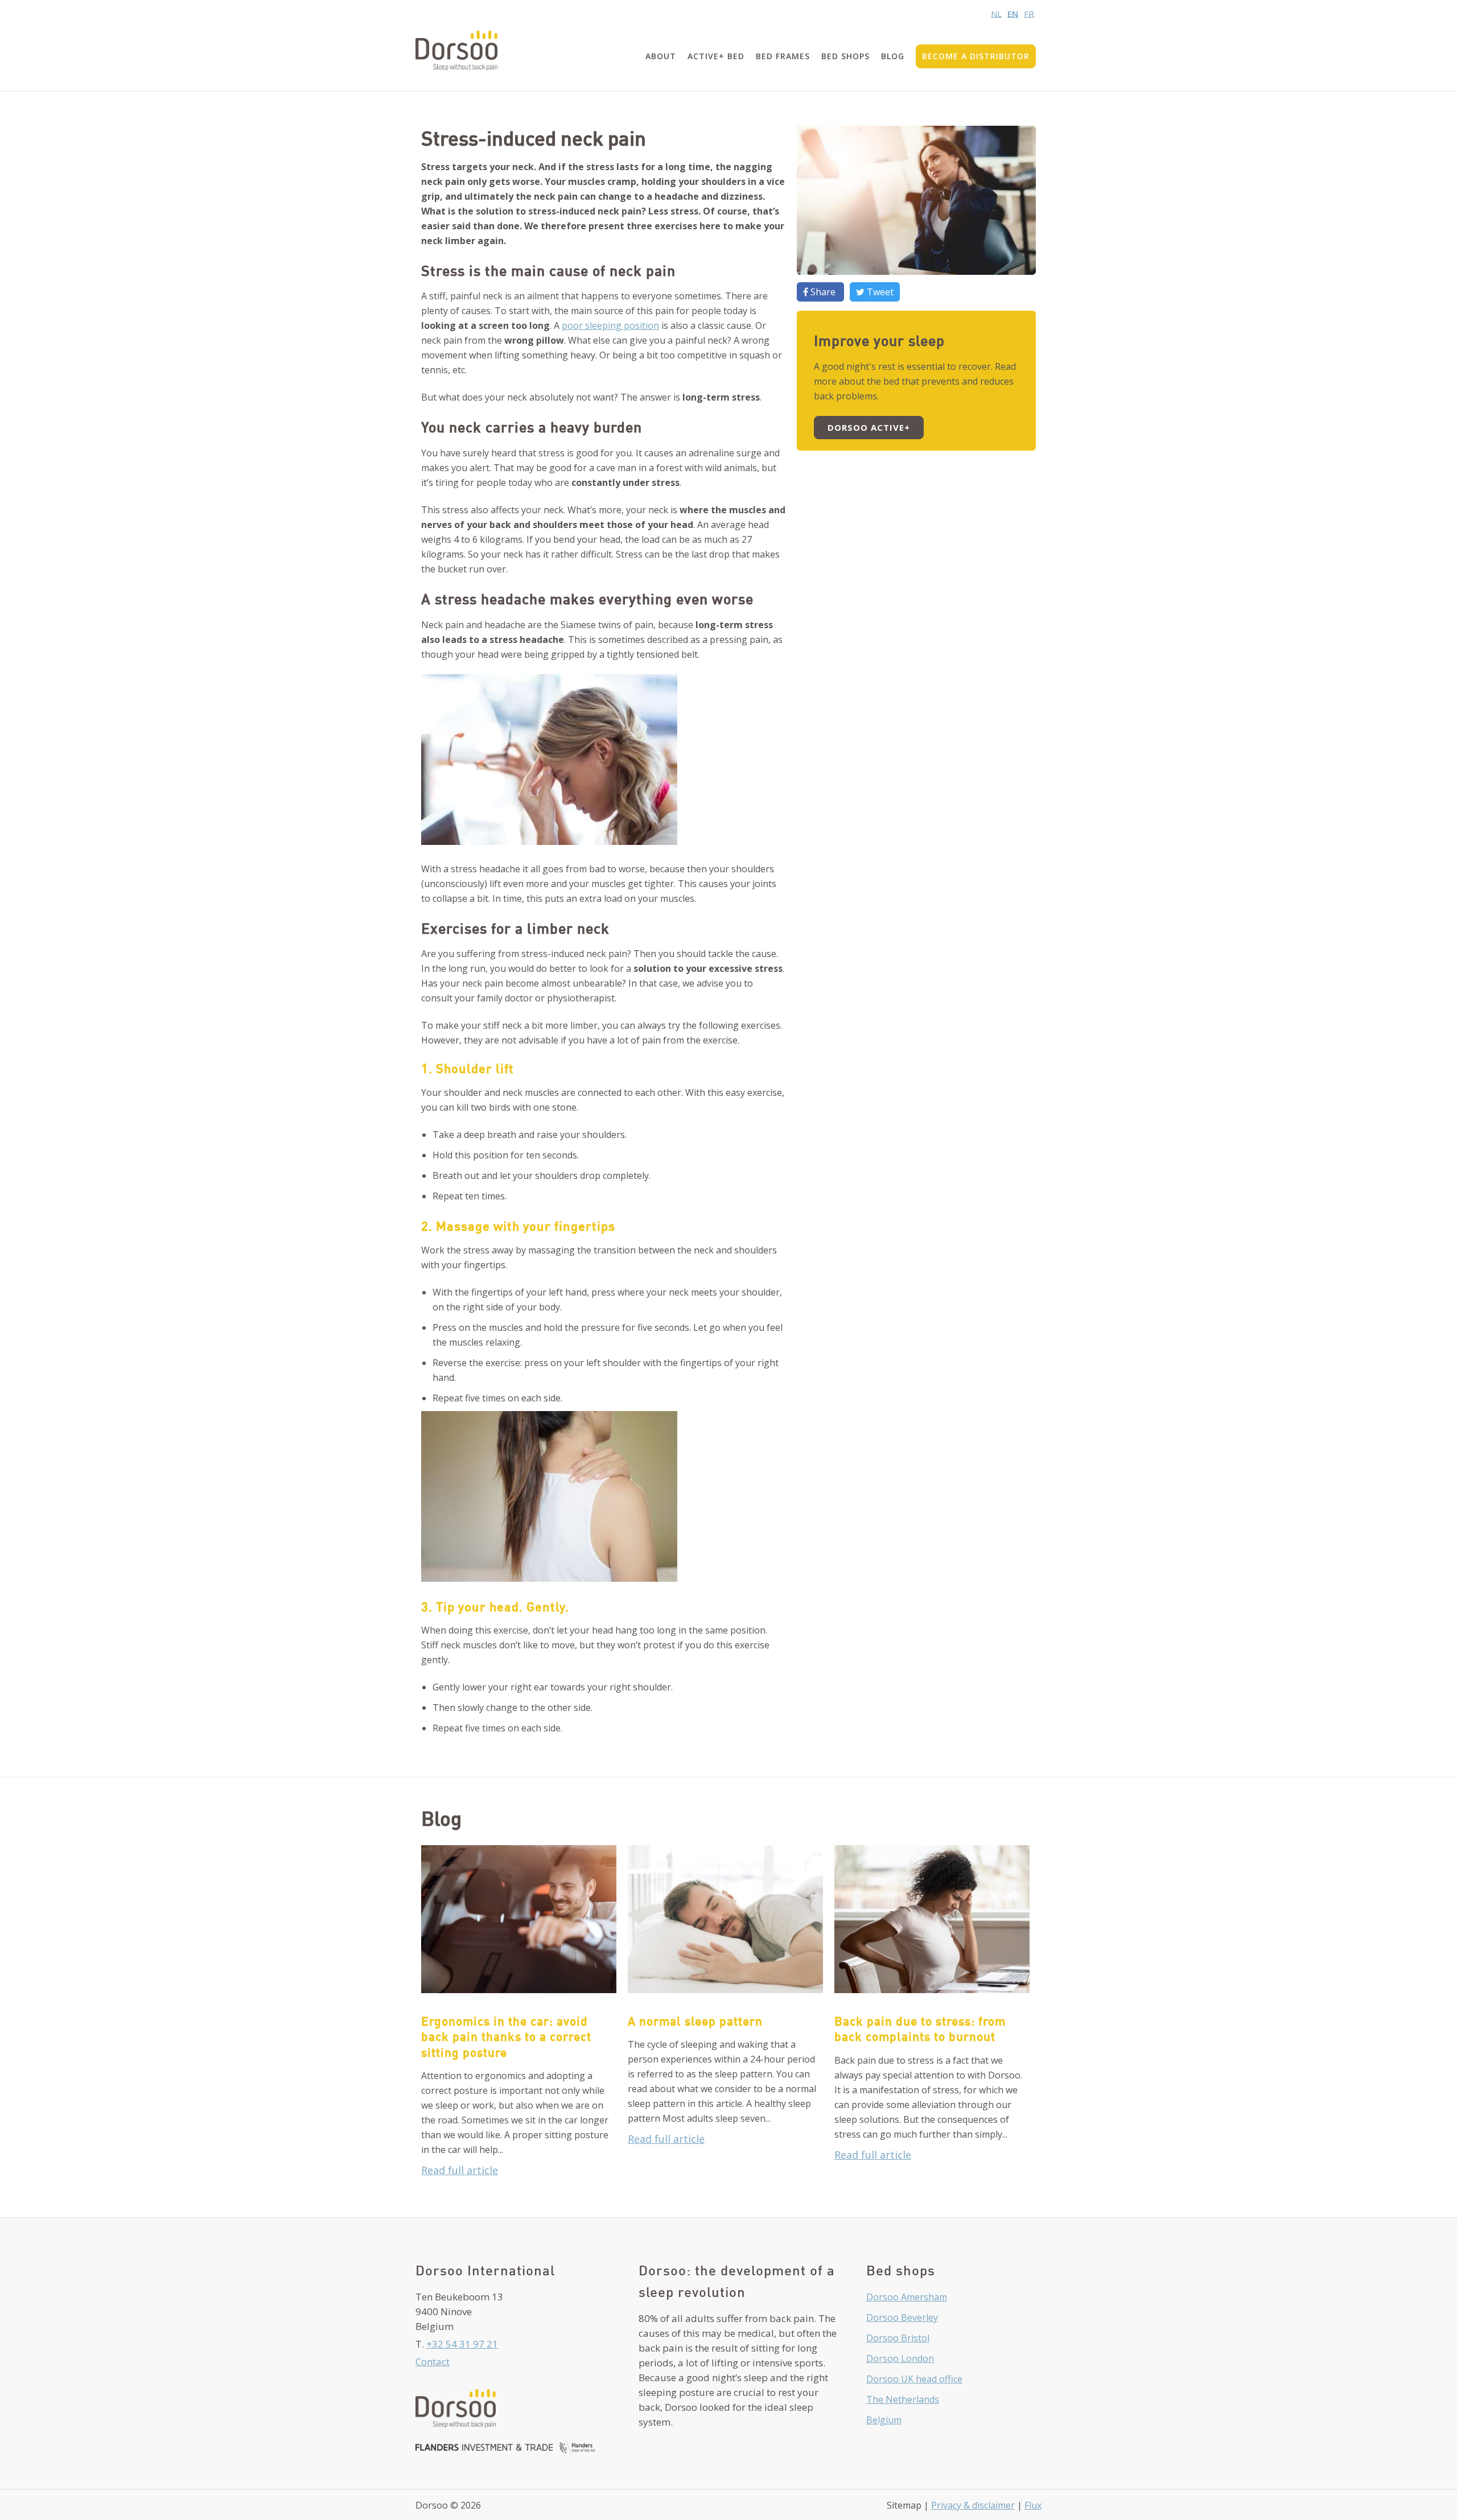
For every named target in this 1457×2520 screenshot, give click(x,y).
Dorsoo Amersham (907, 2297)
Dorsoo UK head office (914, 2379)
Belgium (884, 2420)
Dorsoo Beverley (902, 2317)
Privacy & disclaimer (973, 2505)
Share (823, 292)
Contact (433, 2362)
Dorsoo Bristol (898, 2338)
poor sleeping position (610, 325)
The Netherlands (903, 2399)
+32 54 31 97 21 (462, 2344)
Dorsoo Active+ (869, 427)
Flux (1033, 2505)
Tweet (879, 292)
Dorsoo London (900, 2358)
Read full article (460, 2170)
